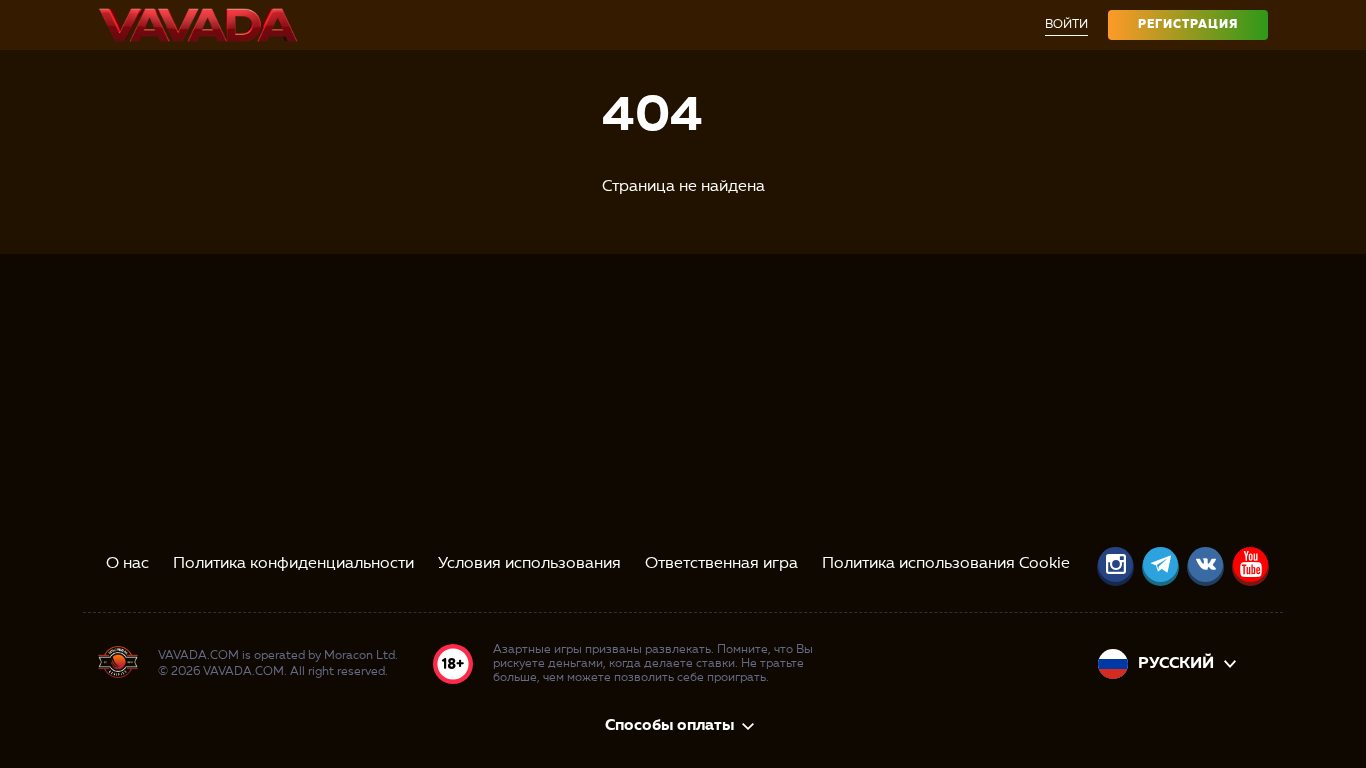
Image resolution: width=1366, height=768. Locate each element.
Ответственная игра (721, 564)
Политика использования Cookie (946, 564)
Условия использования (529, 564)
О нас (127, 564)
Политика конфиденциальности (293, 564)
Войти (1066, 25)
